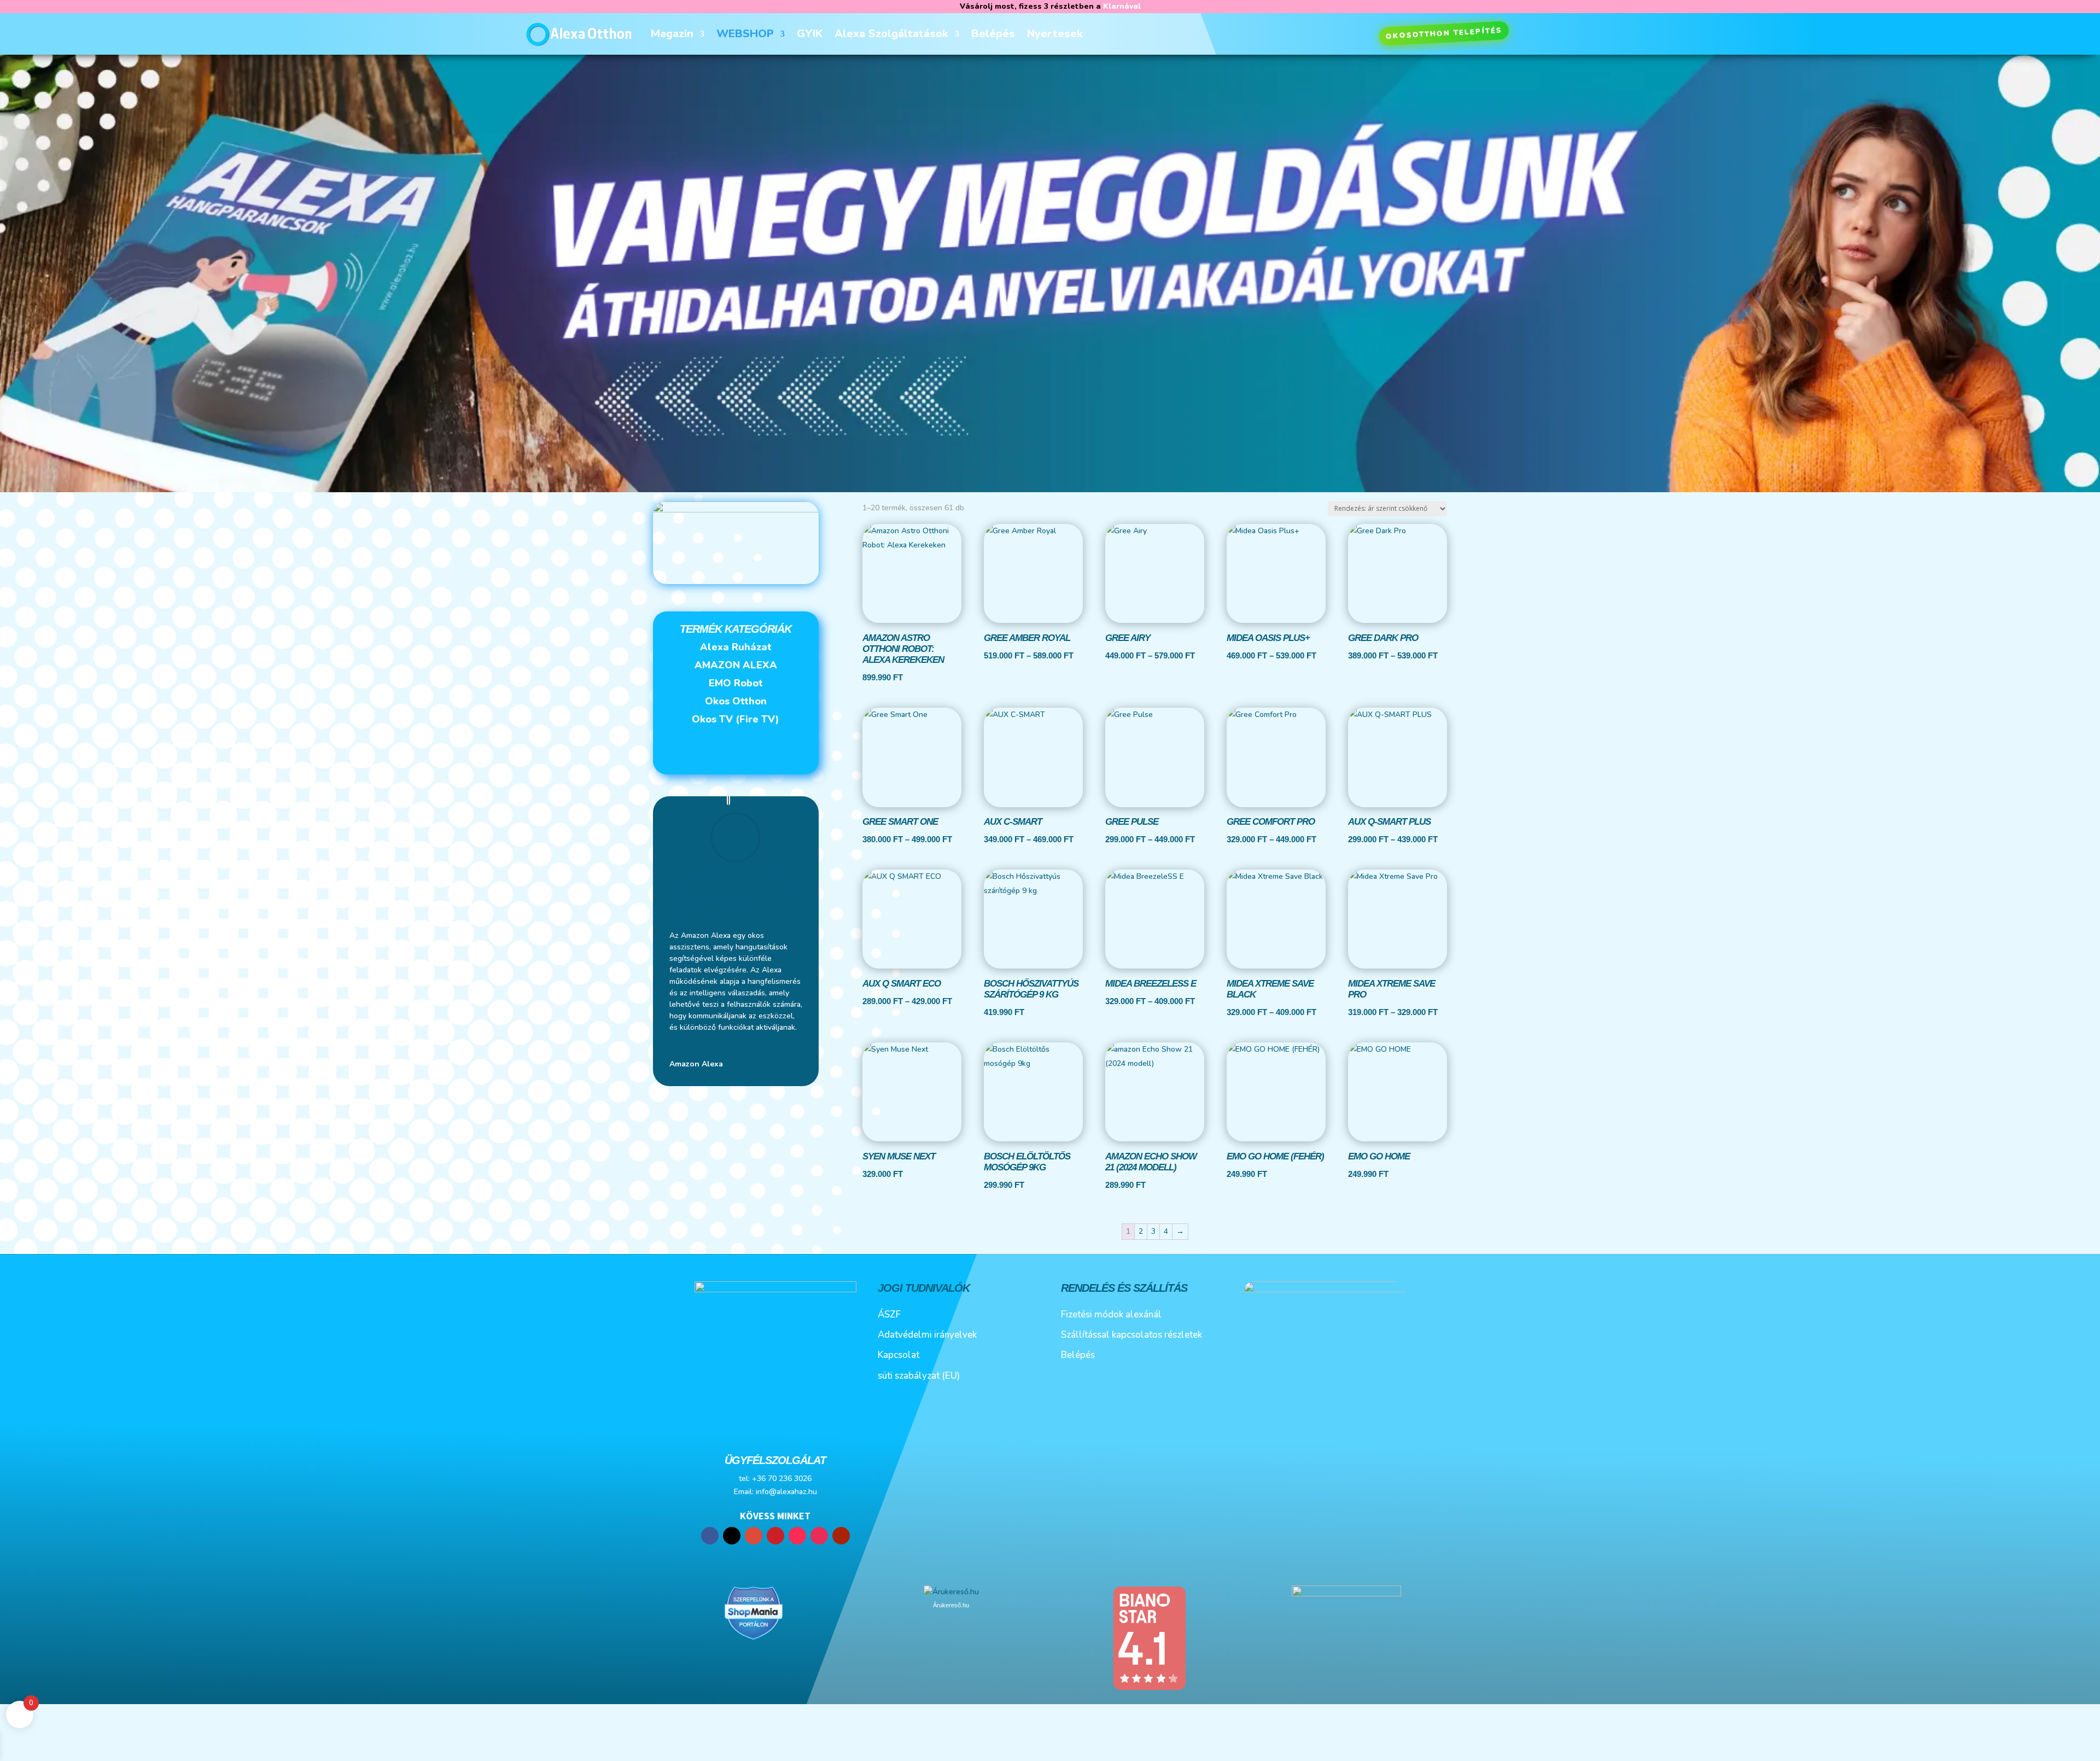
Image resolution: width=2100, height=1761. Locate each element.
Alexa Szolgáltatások (891, 34)
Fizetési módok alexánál (1111, 1314)
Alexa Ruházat (736, 647)
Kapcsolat (899, 1355)
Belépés (993, 34)
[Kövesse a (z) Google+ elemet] (754, 1536)
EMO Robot (736, 683)
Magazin (672, 34)
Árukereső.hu (951, 1605)
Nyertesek (1055, 34)
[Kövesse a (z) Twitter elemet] (732, 1536)
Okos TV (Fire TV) (736, 719)
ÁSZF (889, 1314)
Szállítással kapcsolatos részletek (1131, 1335)
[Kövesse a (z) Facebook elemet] (710, 1536)
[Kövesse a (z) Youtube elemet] (841, 1536)
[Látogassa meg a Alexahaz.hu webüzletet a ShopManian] (754, 1638)
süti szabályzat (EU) (919, 1376)
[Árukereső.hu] (951, 1592)
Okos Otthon (736, 701)
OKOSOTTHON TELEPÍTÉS (1444, 33)
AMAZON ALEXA (736, 665)
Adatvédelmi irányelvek (927, 1335)
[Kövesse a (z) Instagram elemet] (819, 1536)
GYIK (810, 34)
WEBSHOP (745, 34)
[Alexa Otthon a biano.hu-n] (1149, 1689)
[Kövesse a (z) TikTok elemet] (797, 1536)
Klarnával (1122, 6)
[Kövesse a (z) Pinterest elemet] (775, 1536)
